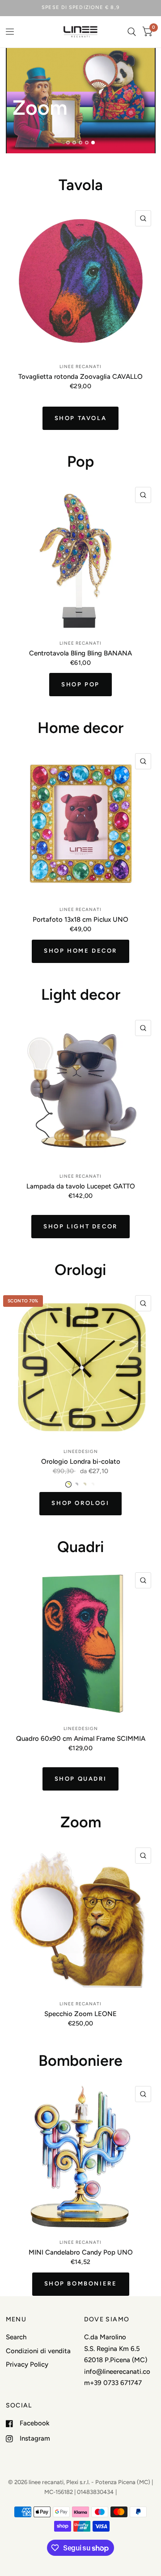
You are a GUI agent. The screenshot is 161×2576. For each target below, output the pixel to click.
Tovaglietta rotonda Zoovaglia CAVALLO (80, 376)
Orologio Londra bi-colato (81, 1461)
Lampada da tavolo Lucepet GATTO (81, 1186)
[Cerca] (132, 32)
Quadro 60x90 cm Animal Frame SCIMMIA (81, 1738)
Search (16, 2337)
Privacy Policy (27, 2364)
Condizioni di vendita (38, 2351)
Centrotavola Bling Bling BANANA (80, 653)
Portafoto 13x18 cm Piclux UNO (80, 919)
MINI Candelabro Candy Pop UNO (81, 2252)
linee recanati (80, 366)
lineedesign (81, 1451)
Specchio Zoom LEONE (80, 2014)
